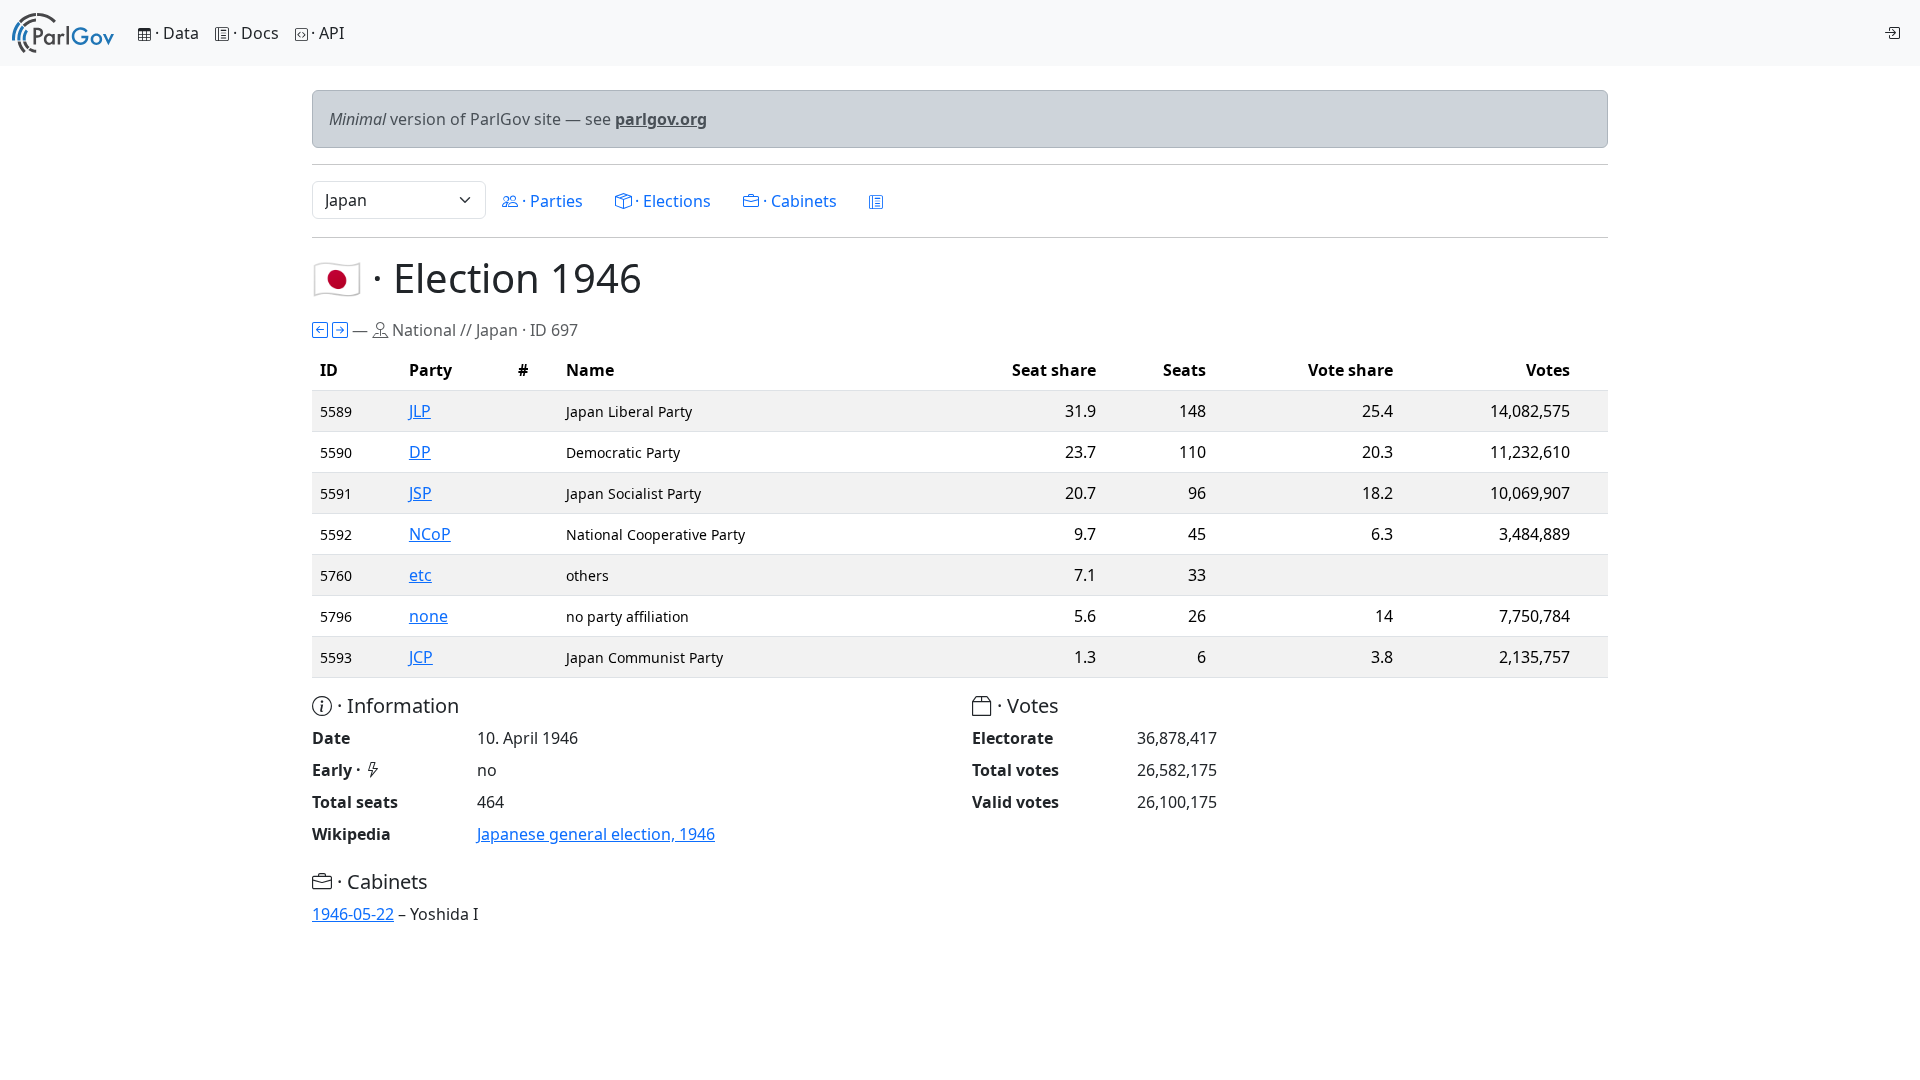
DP (420, 452)
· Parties (550, 201)
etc (420, 575)
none (428, 616)
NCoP (430, 534)
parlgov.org (661, 119)
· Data (175, 33)
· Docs (256, 33)
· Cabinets (798, 201)
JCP (421, 657)
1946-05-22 (353, 914)
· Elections (671, 201)
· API (327, 33)
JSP (420, 493)
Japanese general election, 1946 (596, 834)
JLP (420, 411)
